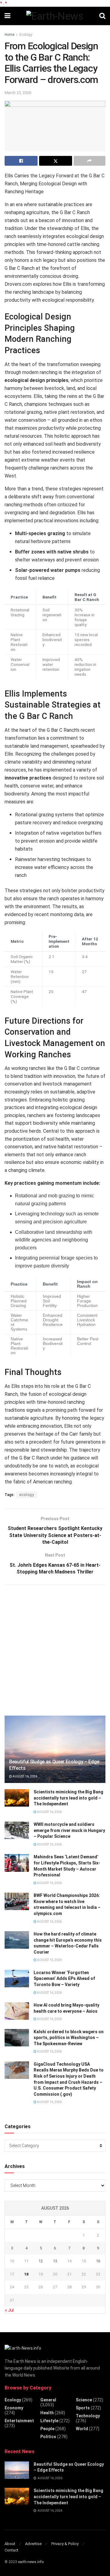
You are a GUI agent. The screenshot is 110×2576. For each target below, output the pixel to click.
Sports (83, 2408)
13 (55, 2261)
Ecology (26, 35)
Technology (88, 2416)
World (82, 2429)
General (48, 2400)
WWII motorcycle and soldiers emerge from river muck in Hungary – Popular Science (69, 1830)
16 (98, 2261)
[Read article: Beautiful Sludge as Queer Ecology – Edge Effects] (55, 1752)
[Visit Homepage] (55, 16)
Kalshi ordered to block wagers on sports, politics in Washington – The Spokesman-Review (69, 2038)
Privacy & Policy (65, 2544)
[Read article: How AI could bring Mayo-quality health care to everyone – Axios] (17, 2011)
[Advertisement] (55, 1649)
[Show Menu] (7, 16)
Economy (14, 2408)
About (10, 2544)
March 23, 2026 (18, 93)
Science (84, 2400)
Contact (11, 2550)
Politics (48, 2437)
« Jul (9, 2310)
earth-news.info (31, 2562)
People (47, 2429)
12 (41, 2261)
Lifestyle (49, 2421)
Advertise (33, 2544)
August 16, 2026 (25, 1776)
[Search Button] (102, 16)
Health (47, 2413)
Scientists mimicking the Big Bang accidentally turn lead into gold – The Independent (68, 1798)
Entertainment (19, 2421)
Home (9, 35)
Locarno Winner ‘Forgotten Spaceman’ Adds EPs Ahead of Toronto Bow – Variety (64, 1979)
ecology (27, 1495)
